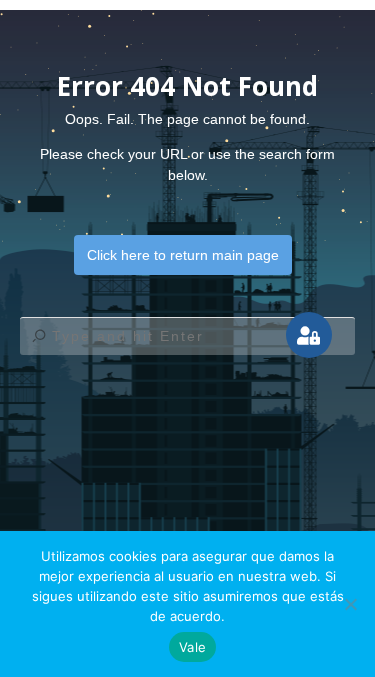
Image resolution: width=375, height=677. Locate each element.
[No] (350, 604)
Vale (192, 647)
